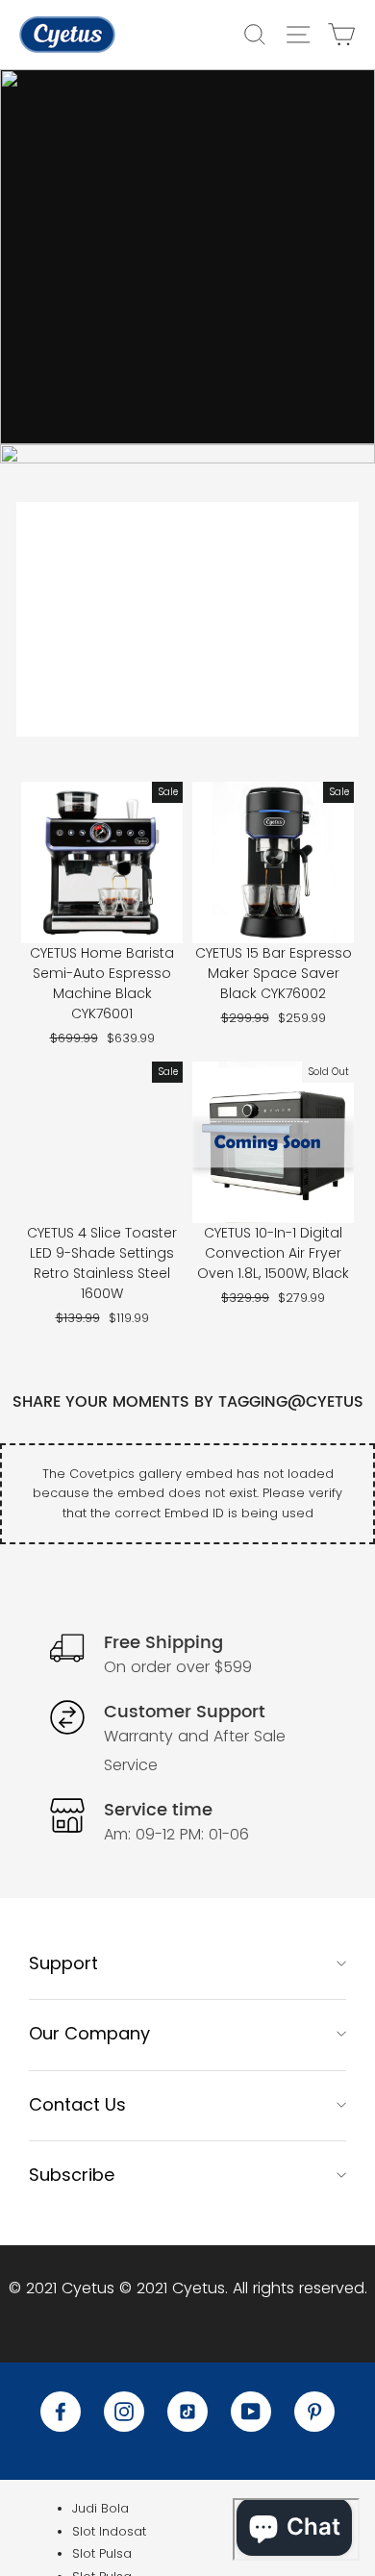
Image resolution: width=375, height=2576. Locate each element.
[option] (187, 257)
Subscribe (72, 2175)
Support (63, 1963)
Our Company (89, 2033)
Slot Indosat (109, 2531)
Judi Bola (100, 2508)
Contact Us (77, 2104)
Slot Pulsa (102, 2553)
